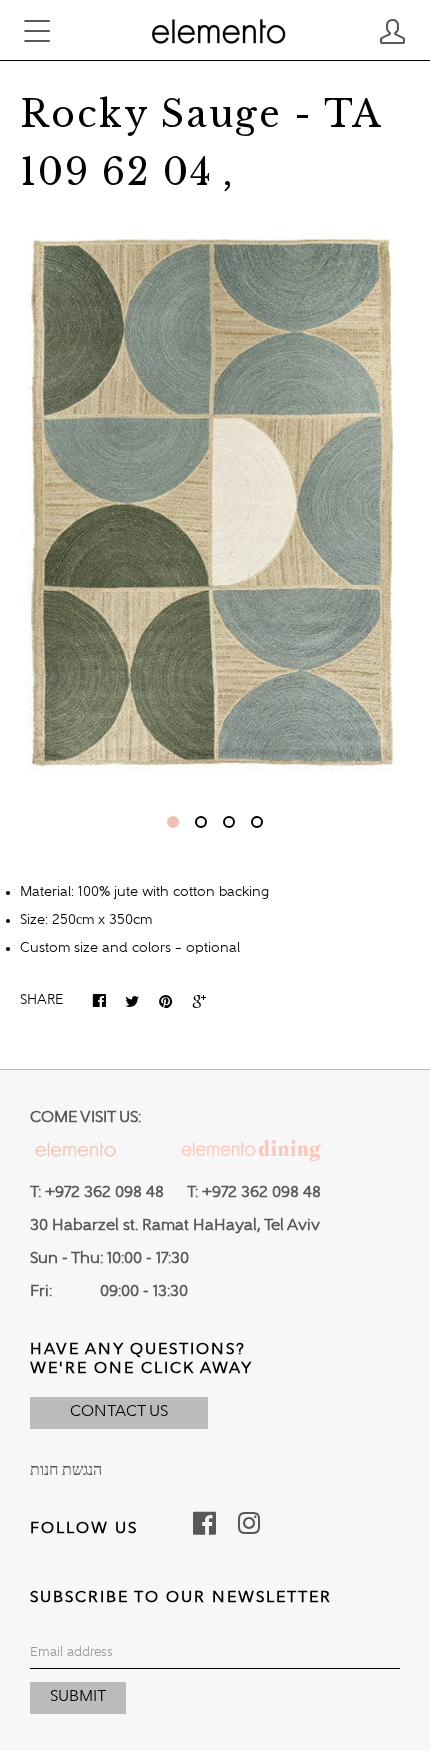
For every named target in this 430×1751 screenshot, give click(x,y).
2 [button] (201, 822)
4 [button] (257, 822)
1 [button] (173, 822)
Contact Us (119, 1412)
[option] (215, 503)
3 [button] (229, 822)
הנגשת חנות (66, 1471)
